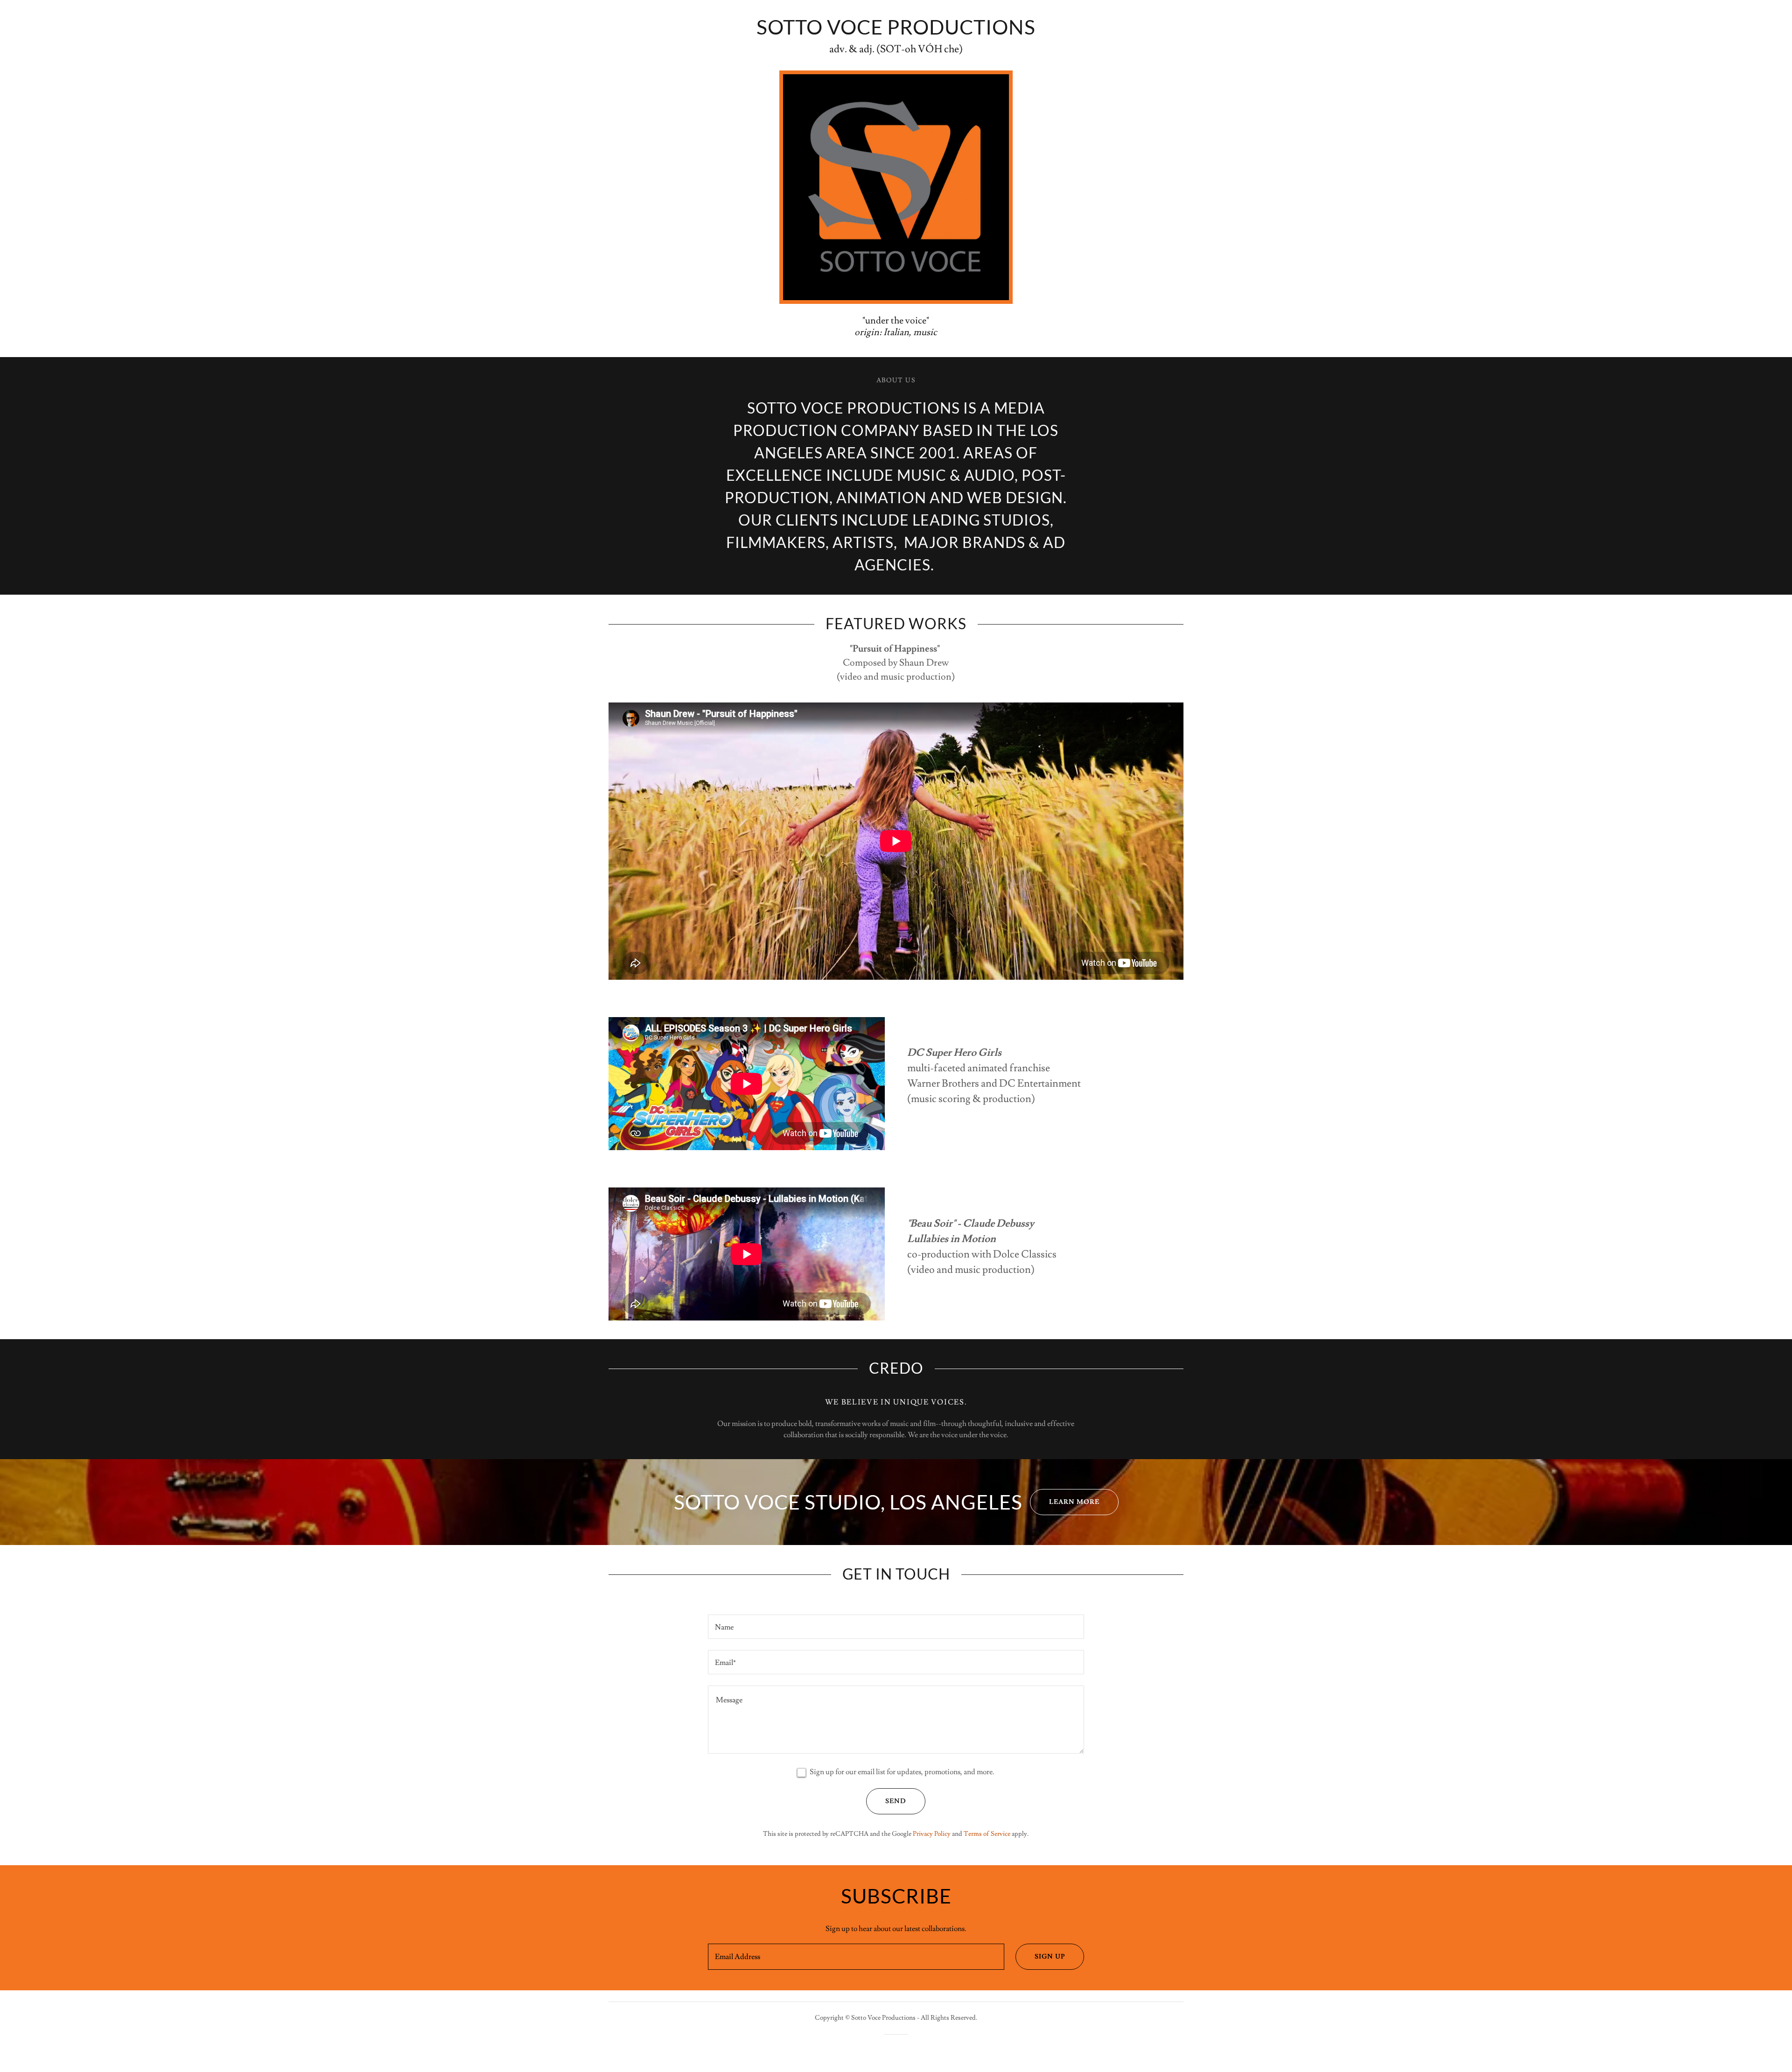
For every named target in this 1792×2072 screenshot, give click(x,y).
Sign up (1050, 1957)
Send (896, 1801)
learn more (1074, 1502)
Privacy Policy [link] (932, 1834)
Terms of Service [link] (987, 1834)
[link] (896, 32)
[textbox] (896, 1627)
